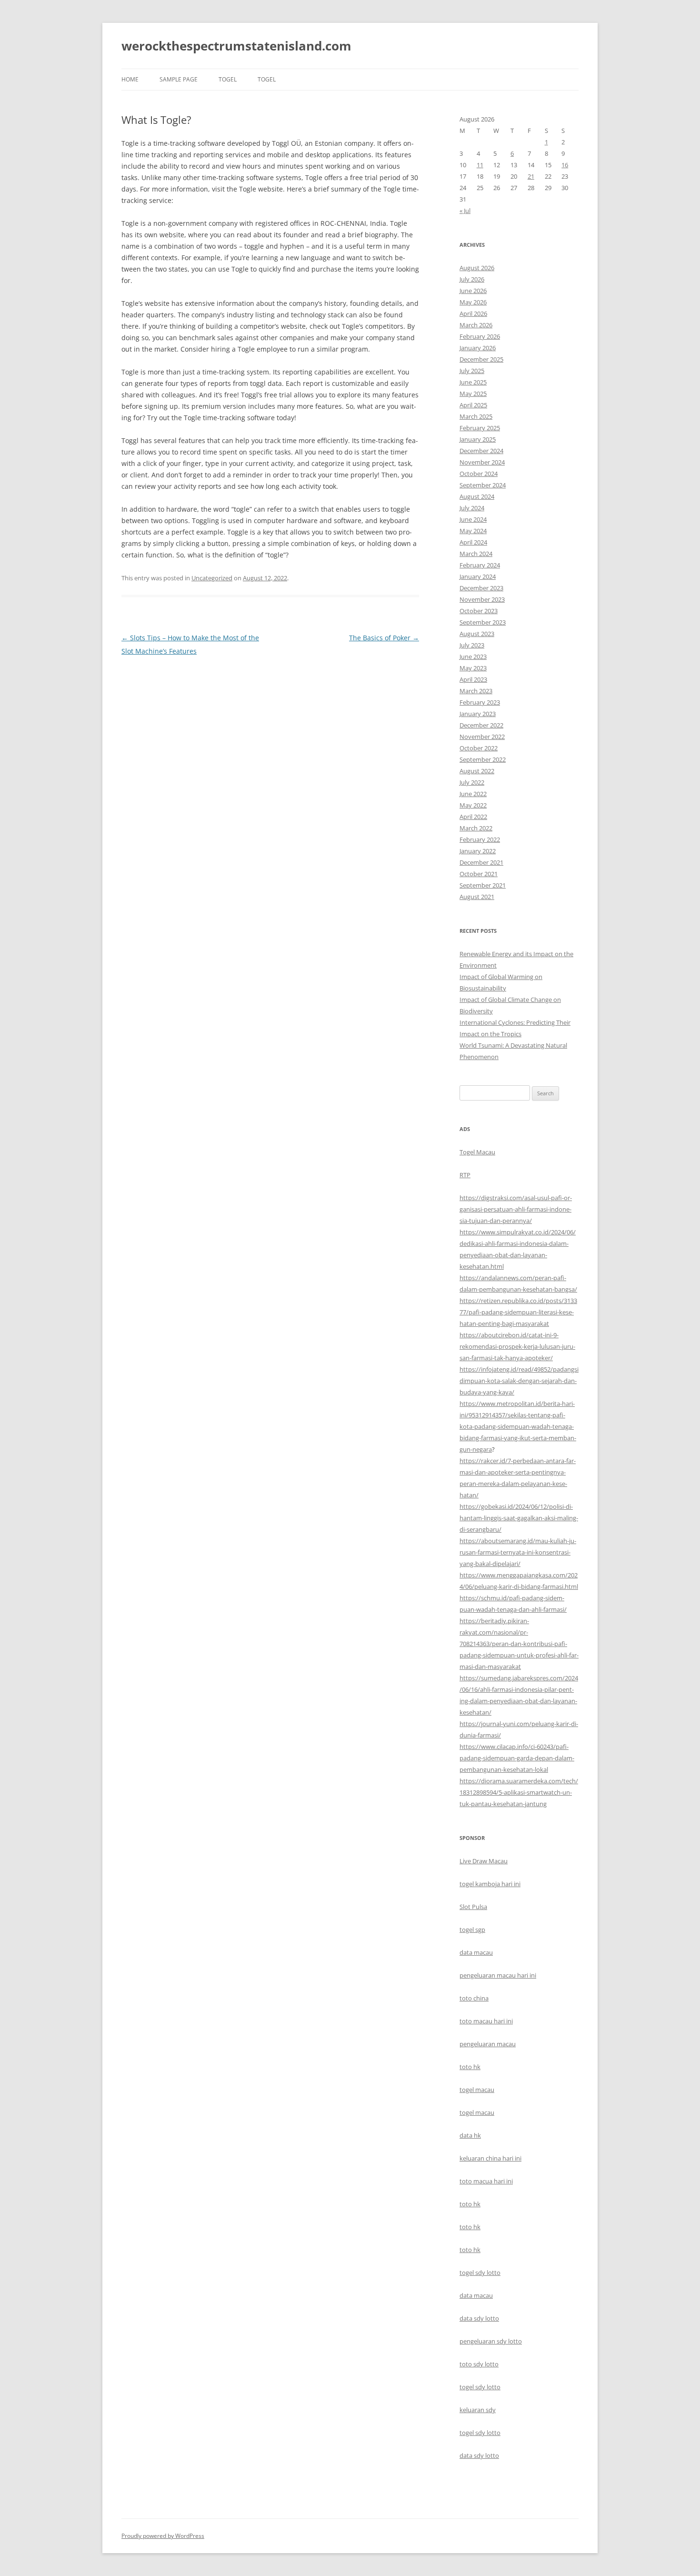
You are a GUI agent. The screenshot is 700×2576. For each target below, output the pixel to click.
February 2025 (480, 428)
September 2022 (483, 759)
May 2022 (473, 805)
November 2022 (482, 737)
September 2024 (483, 485)
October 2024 (479, 474)
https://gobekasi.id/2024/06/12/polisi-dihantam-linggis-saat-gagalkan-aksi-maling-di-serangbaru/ (519, 1518)
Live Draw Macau (484, 1861)
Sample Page (179, 79)
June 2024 (473, 519)
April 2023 (473, 679)
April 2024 (473, 542)
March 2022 (476, 828)
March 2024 (476, 554)
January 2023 (478, 714)
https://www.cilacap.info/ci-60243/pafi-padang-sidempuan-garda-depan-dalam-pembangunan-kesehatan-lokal (517, 1758)
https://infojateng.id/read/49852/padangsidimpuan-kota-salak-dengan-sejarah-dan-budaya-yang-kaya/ (519, 1381)
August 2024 (477, 496)
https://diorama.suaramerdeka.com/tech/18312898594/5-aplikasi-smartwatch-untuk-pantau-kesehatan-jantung (519, 1792)
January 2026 (478, 348)
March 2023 (476, 691)
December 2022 (481, 725)
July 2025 (472, 371)
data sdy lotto (479, 2455)
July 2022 (472, 782)
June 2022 (473, 794)
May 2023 (473, 668)
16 (565, 165)
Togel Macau (477, 1152)
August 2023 (477, 634)
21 (531, 176)
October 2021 (479, 874)
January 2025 (478, 439)
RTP (465, 1175)
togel (228, 79)
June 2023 (473, 657)
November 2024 (482, 462)
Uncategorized (212, 578)
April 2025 (473, 405)
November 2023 (482, 599)
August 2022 (477, 771)
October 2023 (479, 611)
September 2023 (483, 622)
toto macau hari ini (486, 2021)
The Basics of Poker (384, 638)
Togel (267, 79)
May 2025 (473, 394)
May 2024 (473, 531)
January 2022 (478, 851)
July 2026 (472, 279)
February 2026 (480, 336)
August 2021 (477, 897)
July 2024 (472, 508)
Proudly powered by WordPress (163, 2536)
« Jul (465, 211)
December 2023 (481, 588)
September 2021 (483, 885)
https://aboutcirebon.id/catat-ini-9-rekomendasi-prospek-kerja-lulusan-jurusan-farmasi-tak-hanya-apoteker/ (517, 1346)
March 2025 (476, 416)
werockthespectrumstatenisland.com (236, 46)
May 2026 (473, 302)
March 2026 (476, 325)
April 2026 (473, 313)
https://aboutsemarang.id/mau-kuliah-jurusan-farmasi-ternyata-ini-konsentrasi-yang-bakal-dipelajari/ (518, 1552)
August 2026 (477, 268)
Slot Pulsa (473, 1907)
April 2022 (473, 817)
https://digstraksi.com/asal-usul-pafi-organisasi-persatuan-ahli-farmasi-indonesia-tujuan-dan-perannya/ (516, 1209)
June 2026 (473, 291)
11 (480, 165)
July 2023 (472, 645)
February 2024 (480, 565)
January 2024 (478, 576)
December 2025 (481, 359)
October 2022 (479, 748)
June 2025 (473, 382)
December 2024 (481, 451)
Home (130, 79)
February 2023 (480, 702)
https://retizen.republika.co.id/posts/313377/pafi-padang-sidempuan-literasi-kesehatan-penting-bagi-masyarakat (518, 1312)
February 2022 (480, 839)
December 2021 (481, 862)
